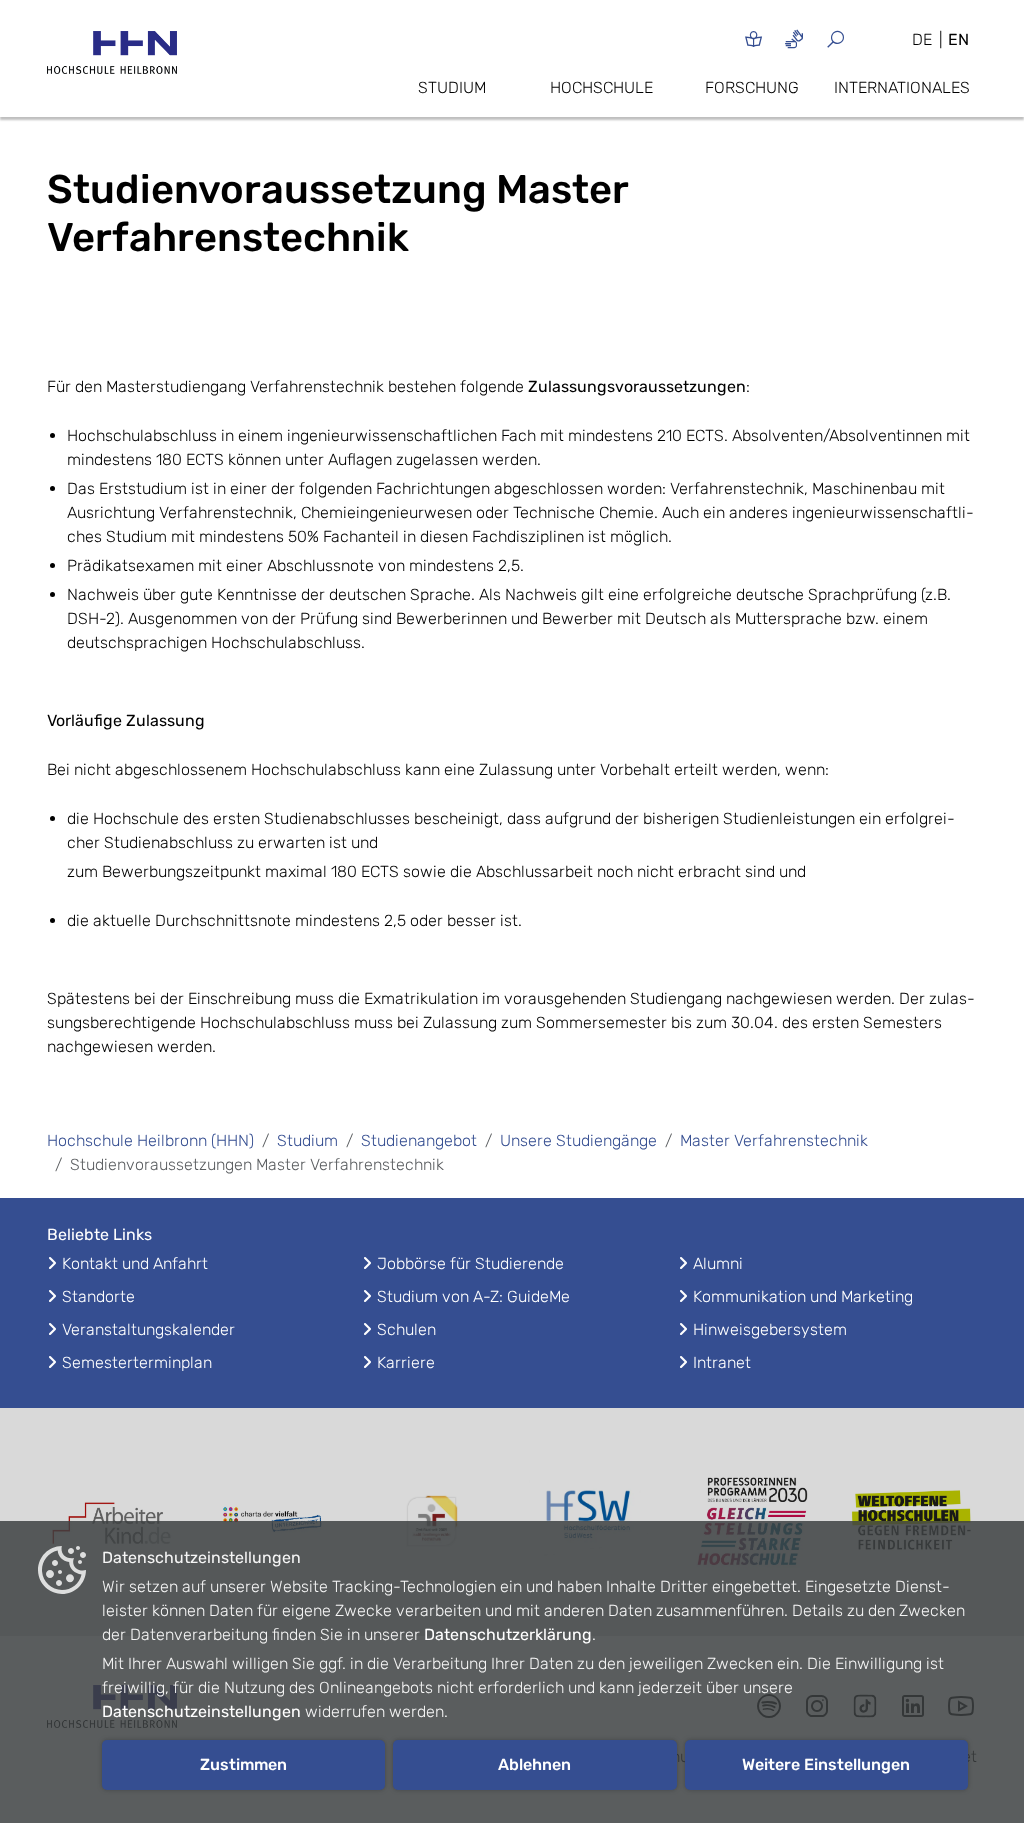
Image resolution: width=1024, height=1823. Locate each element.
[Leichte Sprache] (753, 38)
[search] (859, 38)
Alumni (718, 1263)
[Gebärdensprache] (794, 38)
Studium (452, 87)
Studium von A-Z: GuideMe (473, 1296)
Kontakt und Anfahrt (135, 1263)
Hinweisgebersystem (770, 1329)
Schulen (406, 1329)
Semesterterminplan (137, 1362)
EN (958, 39)
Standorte (98, 1296)
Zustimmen (243, 1764)
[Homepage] (112, 58)
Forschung (752, 87)
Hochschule (601, 87)
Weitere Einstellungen (826, 1764)
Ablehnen (534, 1764)
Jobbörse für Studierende (470, 1263)
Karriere (406, 1362)
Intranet (722, 1362)
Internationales (902, 87)
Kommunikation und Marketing (803, 1296)
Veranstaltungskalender (148, 1329)
